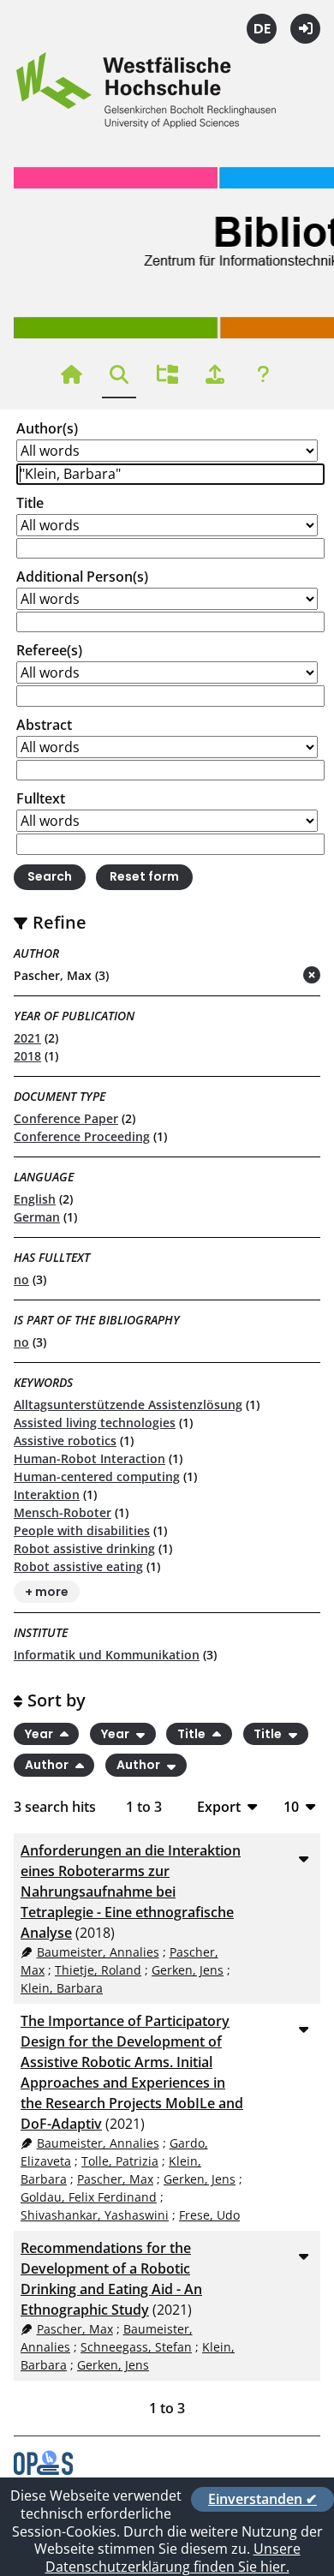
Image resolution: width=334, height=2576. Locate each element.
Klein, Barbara (62, 1988)
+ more (47, 1592)
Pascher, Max (115, 2179)
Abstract (44, 725)
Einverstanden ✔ (262, 2499)
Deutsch (262, 29)
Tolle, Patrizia (120, 2161)
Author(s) (47, 428)
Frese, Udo (209, 2215)
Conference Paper (66, 1118)
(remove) (278, 976)
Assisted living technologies (95, 1422)
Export (219, 1806)
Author (48, 1766)
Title (30, 503)
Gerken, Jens (188, 1970)
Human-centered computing (97, 1476)
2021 (27, 1038)
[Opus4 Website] (43, 2470)
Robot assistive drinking (84, 1548)
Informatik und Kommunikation (107, 1655)
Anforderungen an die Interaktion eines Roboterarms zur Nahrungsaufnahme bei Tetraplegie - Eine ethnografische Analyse (131, 1892)
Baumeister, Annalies (98, 1952)
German (37, 1217)
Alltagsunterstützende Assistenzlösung (128, 1405)
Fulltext (41, 798)
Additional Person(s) (82, 577)
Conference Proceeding (82, 1136)
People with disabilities (82, 1530)
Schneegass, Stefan (136, 2347)
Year (40, 1734)
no (21, 1279)
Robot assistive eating (78, 1566)
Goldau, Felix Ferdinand (89, 2197)
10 (291, 1806)
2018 (27, 1056)
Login (305, 29)
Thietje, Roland (98, 1970)
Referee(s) (49, 650)
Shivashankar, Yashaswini (95, 2215)
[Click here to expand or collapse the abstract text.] (303, 1858)
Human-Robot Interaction (89, 1458)
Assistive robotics (65, 1440)
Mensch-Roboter (63, 1512)
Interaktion (47, 1494)
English (35, 1199)
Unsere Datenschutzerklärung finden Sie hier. (173, 2558)
